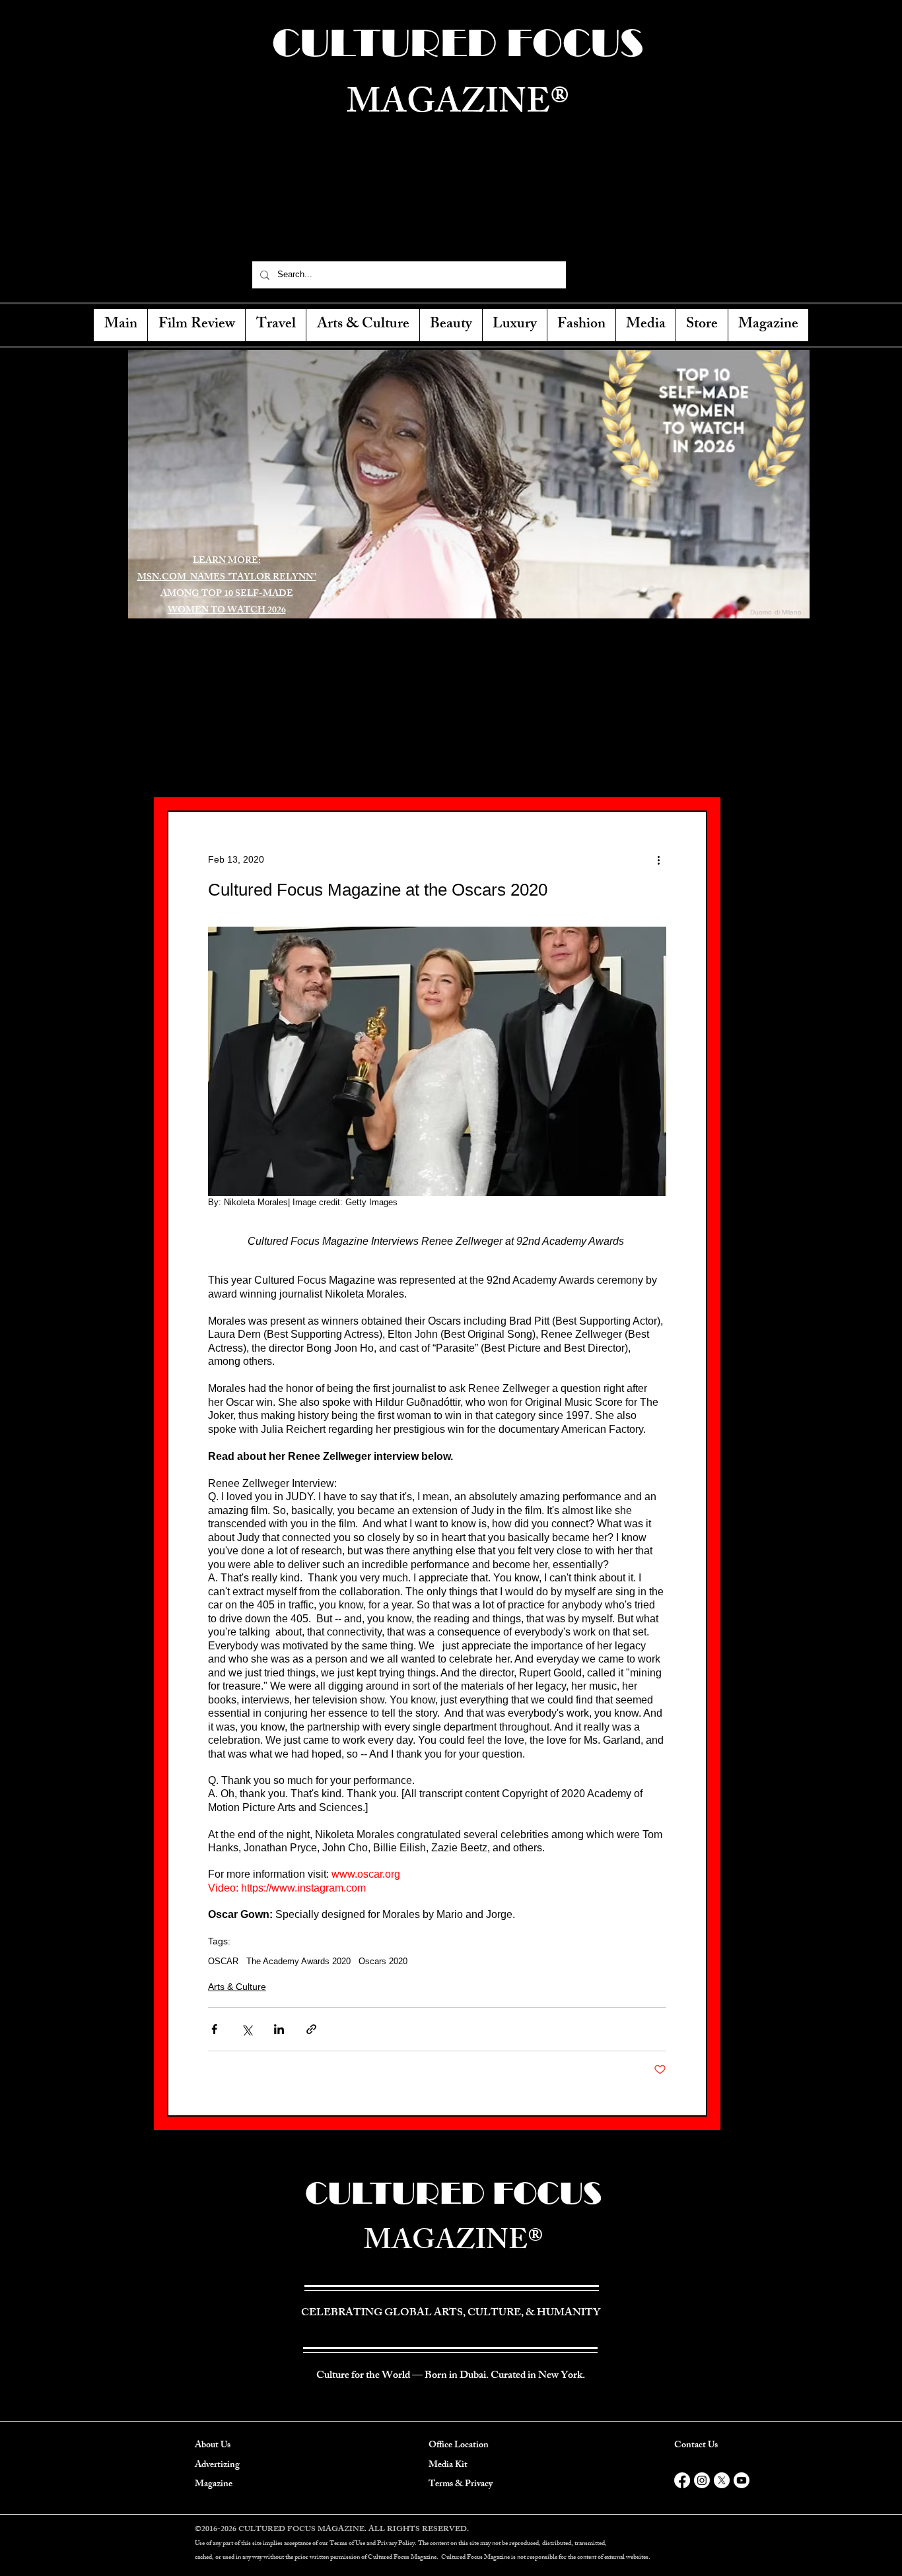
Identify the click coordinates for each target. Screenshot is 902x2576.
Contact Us (696, 2446)
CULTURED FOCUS (454, 2193)
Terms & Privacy (461, 2485)
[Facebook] (588, 275)
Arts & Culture (237, 1987)
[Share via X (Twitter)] (247, 2029)
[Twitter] (611, 275)
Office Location (459, 2446)
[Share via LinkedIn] (279, 2029)
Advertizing (217, 2465)
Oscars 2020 (383, 1961)
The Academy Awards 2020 (298, 1961)
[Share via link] (311, 2029)
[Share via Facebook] (214, 2029)
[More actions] (658, 859)
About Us (213, 2446)
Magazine (214, 2485)
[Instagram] (634, 275)
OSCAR (223, 1961)
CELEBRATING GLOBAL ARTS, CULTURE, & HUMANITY (457, 222)
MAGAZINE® (454, 2244)
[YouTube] (657, 275)
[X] (722, 2480)
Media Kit (448, 2465)
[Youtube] (742, 2480)
